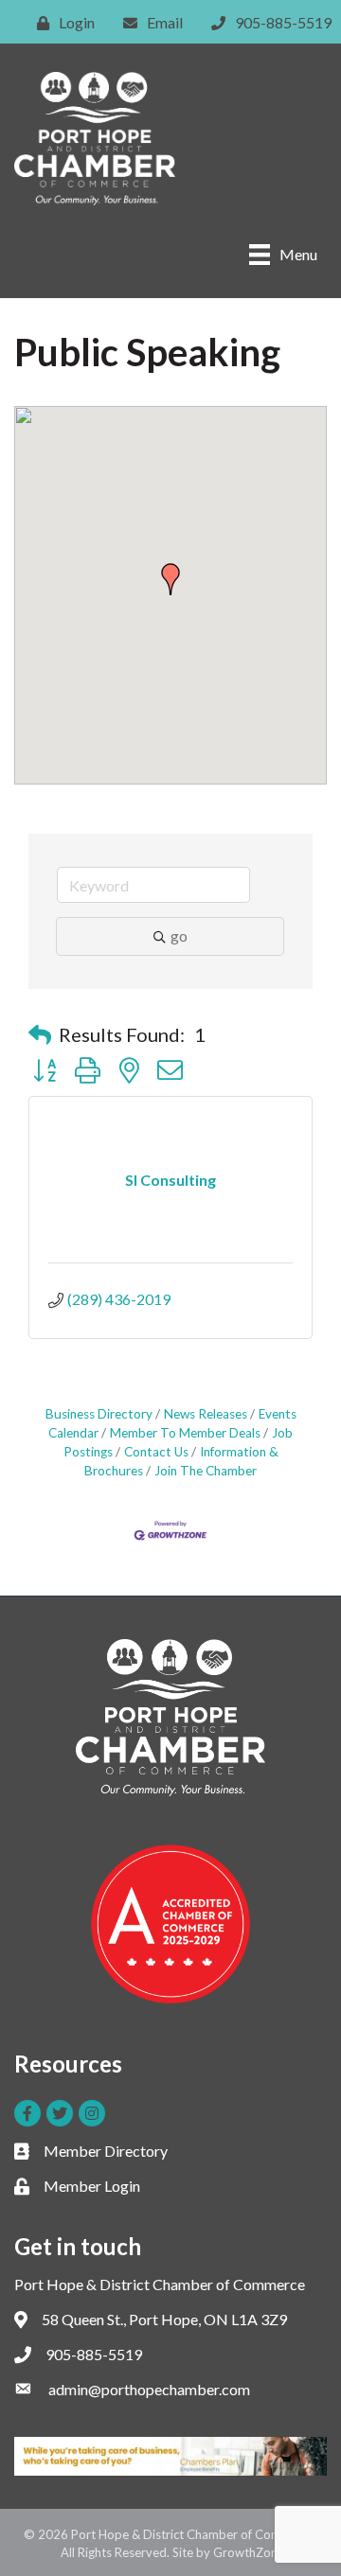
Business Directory (99, 1414)
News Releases (206, 1414)
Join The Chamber (206, 1471)
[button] (170, 579)
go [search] (179, 935)
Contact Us (156, 1452)
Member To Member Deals (185, 1433)
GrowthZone (249, 2552)
